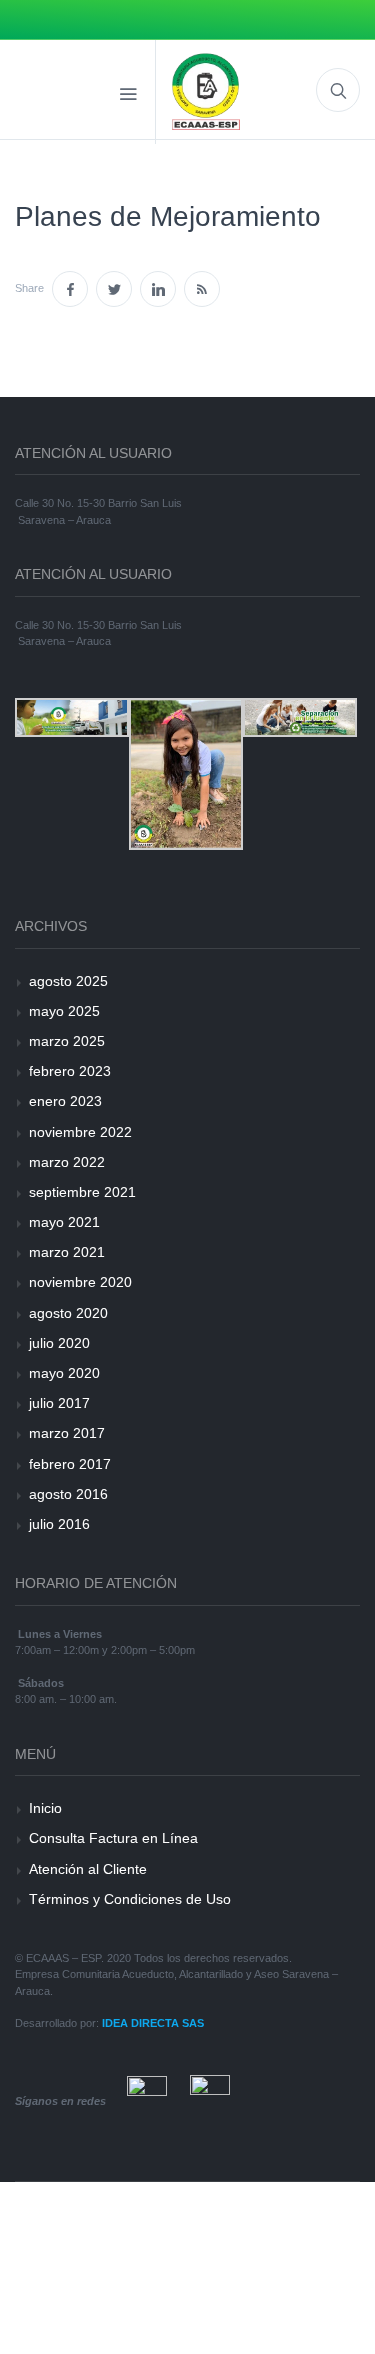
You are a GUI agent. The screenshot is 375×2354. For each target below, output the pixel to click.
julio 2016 (59, 1524)
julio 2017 (59, 1403)
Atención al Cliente (88, 1869)
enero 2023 (65, 1101)
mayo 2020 (64, 1373)
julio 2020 (59, 1343)
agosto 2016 (68, 1494)
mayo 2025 (64, 1011)
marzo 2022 (67, 1162)
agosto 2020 (68, 1313)
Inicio (45, 1808)
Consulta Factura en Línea (113, 1838)
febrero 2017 (70, 1464)
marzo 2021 (67, 1252)
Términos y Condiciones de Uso (130, 1899)
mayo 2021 (64, 1222)
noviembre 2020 (80, 1282)
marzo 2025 (67, 1041)
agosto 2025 (68, 981)
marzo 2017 (67, 1433)
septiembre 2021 (82, 1192)
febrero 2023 (70, 1071)
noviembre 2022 (80, 1132)
